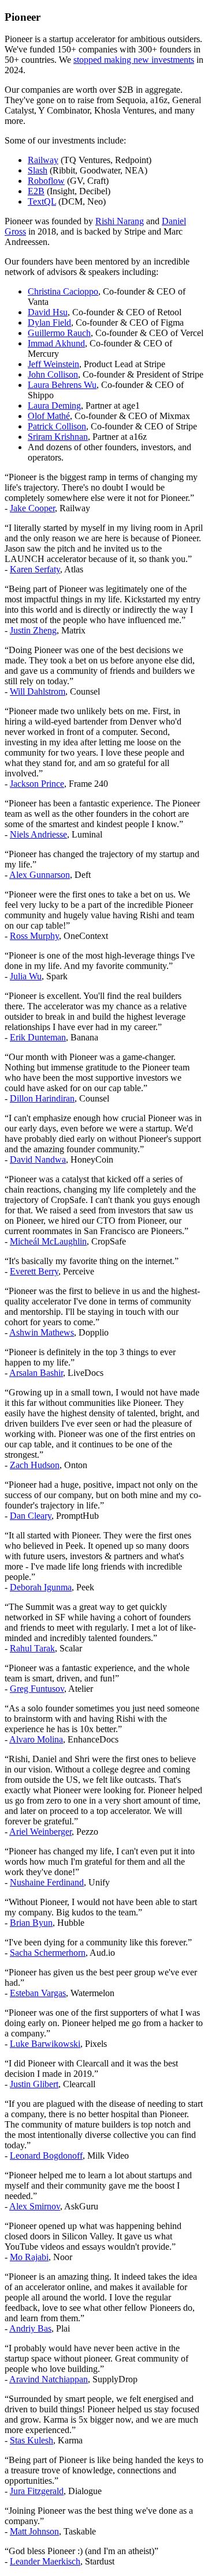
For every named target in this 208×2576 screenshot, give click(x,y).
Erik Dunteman (38, 1037)
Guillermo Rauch (59, 333)
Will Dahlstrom (38, 691)
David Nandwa (38, 1159)
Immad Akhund (56, 343)
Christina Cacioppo (63, 291)
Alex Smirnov (35, 2206)
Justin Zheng (33, 630)
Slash (38, 170)
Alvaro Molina (36, 1739)
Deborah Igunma (41, 1587)
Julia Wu (26, 976)
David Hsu (48, 312)
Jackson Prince (37, 784)
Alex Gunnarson (40, 875)
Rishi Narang (120, 221)
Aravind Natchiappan (49, 2379)
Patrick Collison (57, 426)
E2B (36, 191)
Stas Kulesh (31, 2440)
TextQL (42, 201)
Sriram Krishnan (58, 437)
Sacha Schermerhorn (48, 1953)
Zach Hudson (35, 1465)
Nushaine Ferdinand (47, 1882)
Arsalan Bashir (36, 1373)
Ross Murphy (34, 936)
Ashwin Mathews (42, 1332)
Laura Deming (54, 406)
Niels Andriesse (38, 834)
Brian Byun (31, 1923)
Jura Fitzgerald (37, 2491)
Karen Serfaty (35, 569)
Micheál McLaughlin (48, 1241)
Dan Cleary (31, 1516)
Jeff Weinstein (53, 364)
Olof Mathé (49, 416)
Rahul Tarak (32, 1648)
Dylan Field (49, 323)
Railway (43, 160)
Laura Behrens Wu (62, 385)
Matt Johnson (34, 2531)
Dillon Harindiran (42, 1098)
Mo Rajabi (29, 2257)
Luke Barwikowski (45, 2044)
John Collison (53, 374)
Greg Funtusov (37, 1689)
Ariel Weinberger (40, 1832)
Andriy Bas (30, 2328)
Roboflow (46, 181)
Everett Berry (34, 1271)
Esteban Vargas (38, 1993)
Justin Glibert (34, 2084)
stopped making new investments (134, 60)
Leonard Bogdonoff (46, 2156)
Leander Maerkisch (45, 2561)
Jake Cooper (32, 508)
